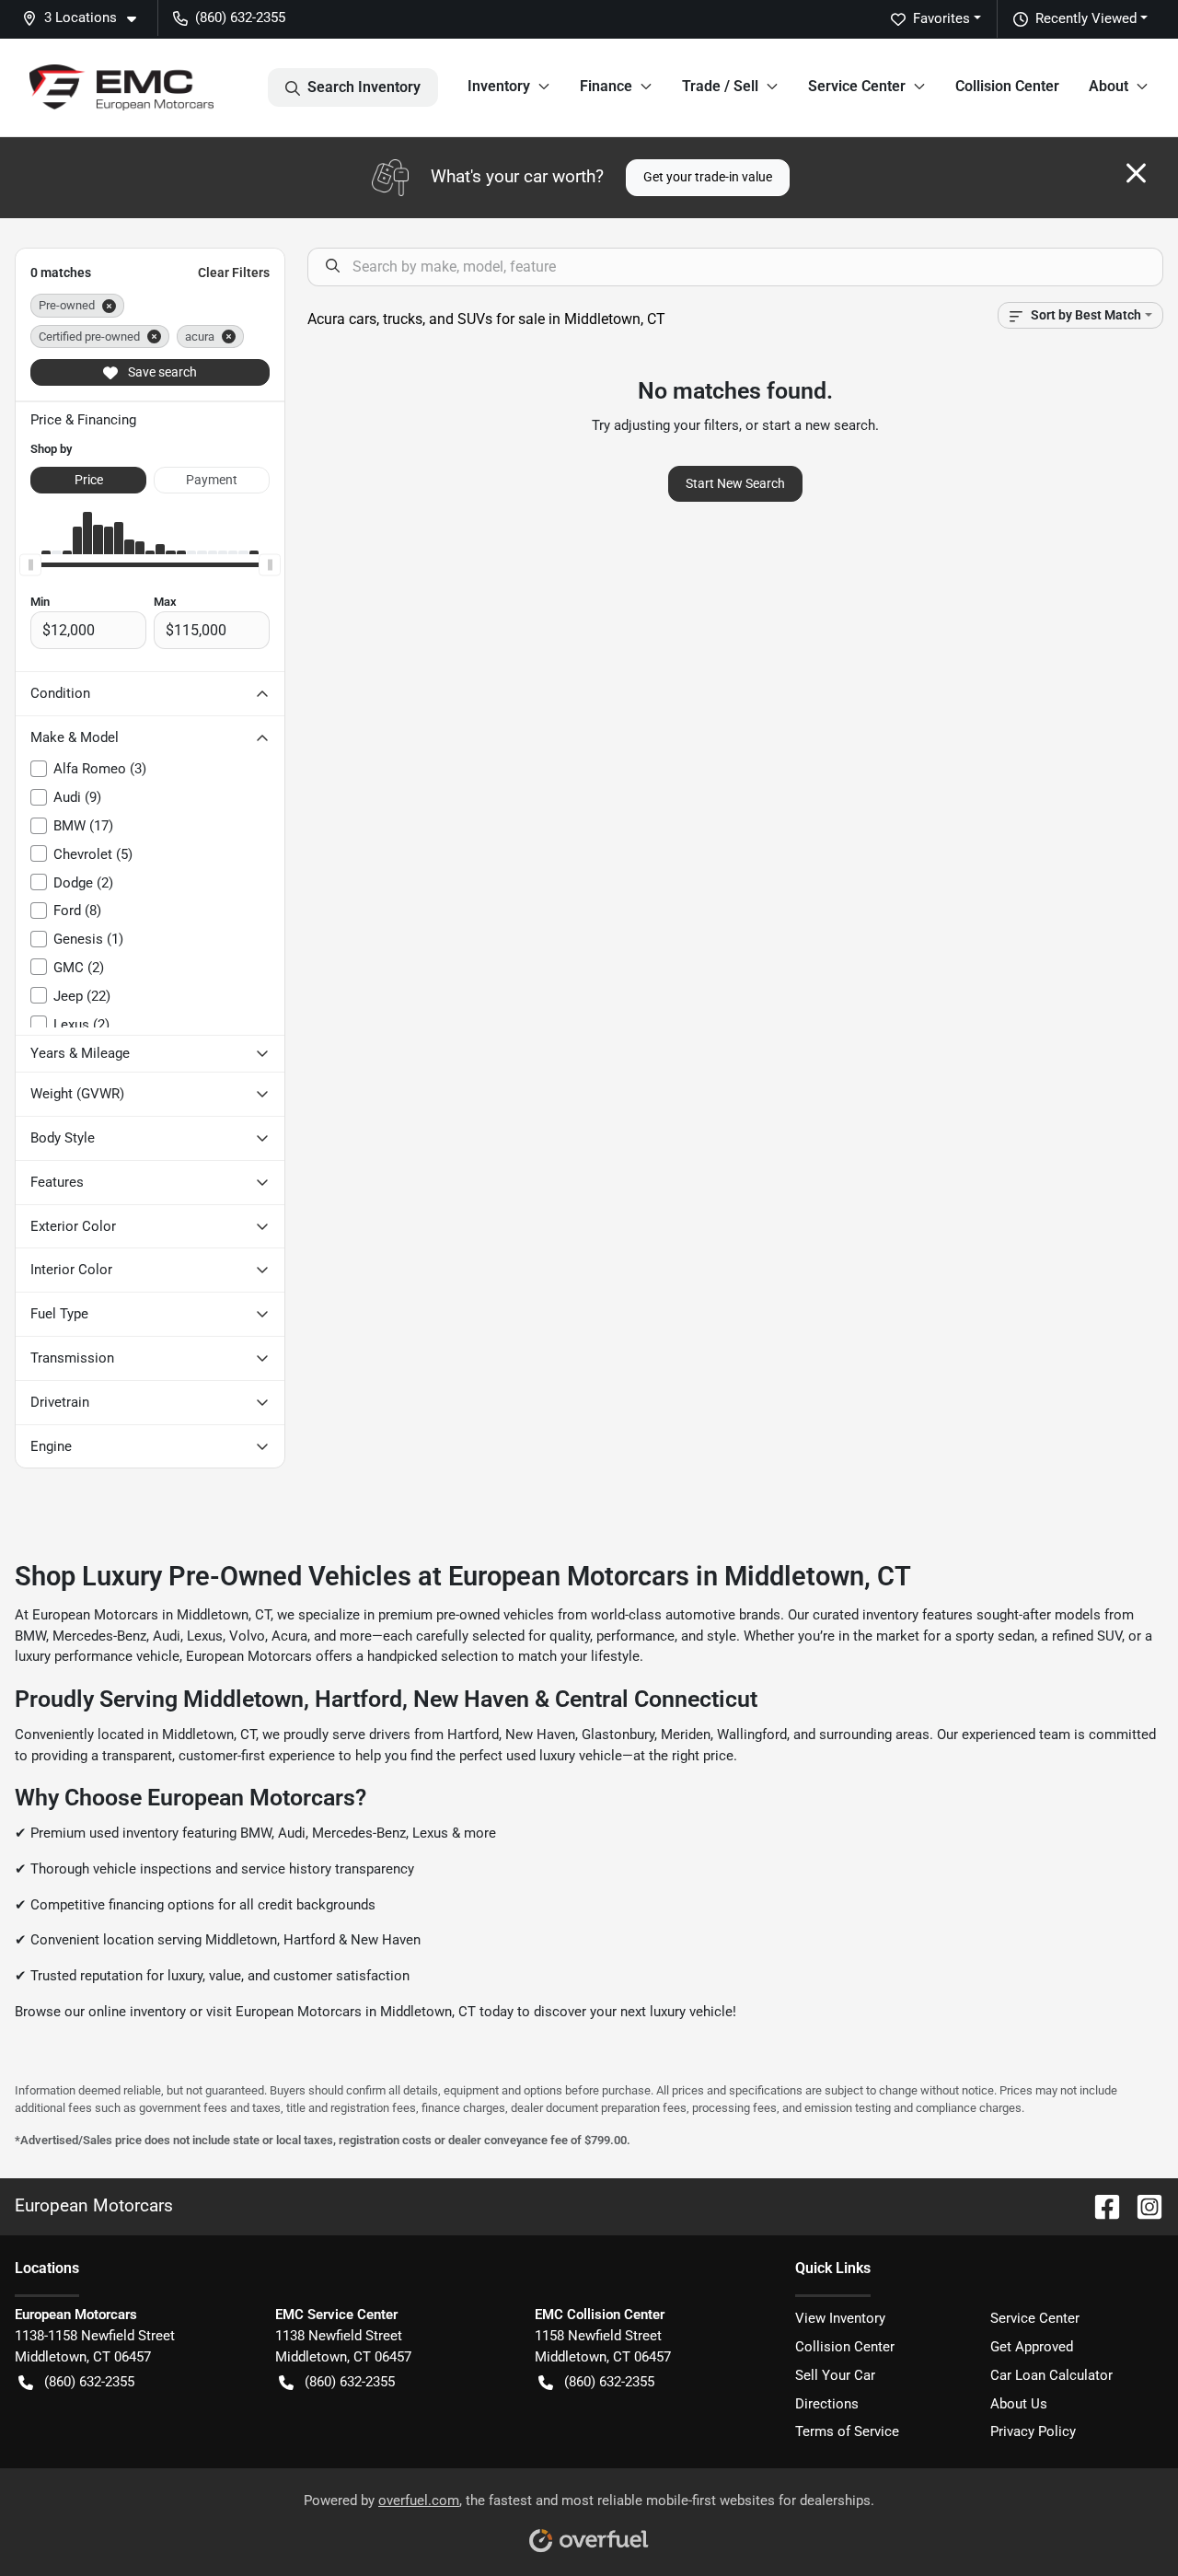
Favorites (941, 18)
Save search (161, 372)
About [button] (1109, 86)
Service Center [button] (857, 86)
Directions (827, 2404)
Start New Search (735, 483)
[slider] (30, 565)
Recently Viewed (1086, 18)
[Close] (1136, 173)
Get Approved (1032, 2347)
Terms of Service (847, 2431)
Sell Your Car (835, 2375)
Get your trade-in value (708, 177)
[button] (87, 18)
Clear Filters (234, 273)
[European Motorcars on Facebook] (1100, 2205)
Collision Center (1007, 86)
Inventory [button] (499, 86)
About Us (1019, 2404)
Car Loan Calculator (1051, 2375)
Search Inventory (364, 87)
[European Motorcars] (121, 87)
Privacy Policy (1033, 2431)
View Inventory (840, 2318)
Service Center (1035, 2318)
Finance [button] (606, 86)
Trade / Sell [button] (720, 86)
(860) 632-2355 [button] (240, 17)
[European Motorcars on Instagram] (1142, 2205)
